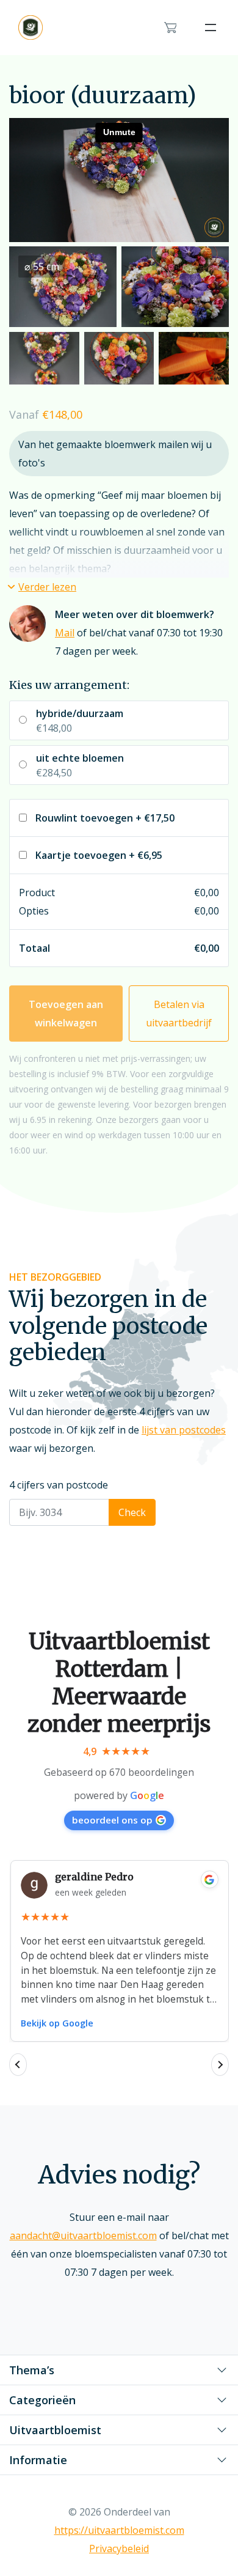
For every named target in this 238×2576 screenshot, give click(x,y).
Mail (65, 633)
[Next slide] (220, 2065)
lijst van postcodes (184, 1430)
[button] (43, 587)
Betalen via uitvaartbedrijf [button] (179, 1014)
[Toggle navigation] (211, 28)
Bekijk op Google (57, 2023)
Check (132, 1512)
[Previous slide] (18, 2065)
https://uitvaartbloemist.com (119, 2530)
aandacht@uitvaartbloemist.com (83, 2236)
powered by (119, 1795)
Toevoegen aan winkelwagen (66, 1014)
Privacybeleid (119, 2548)
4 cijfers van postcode (59, 1485)
